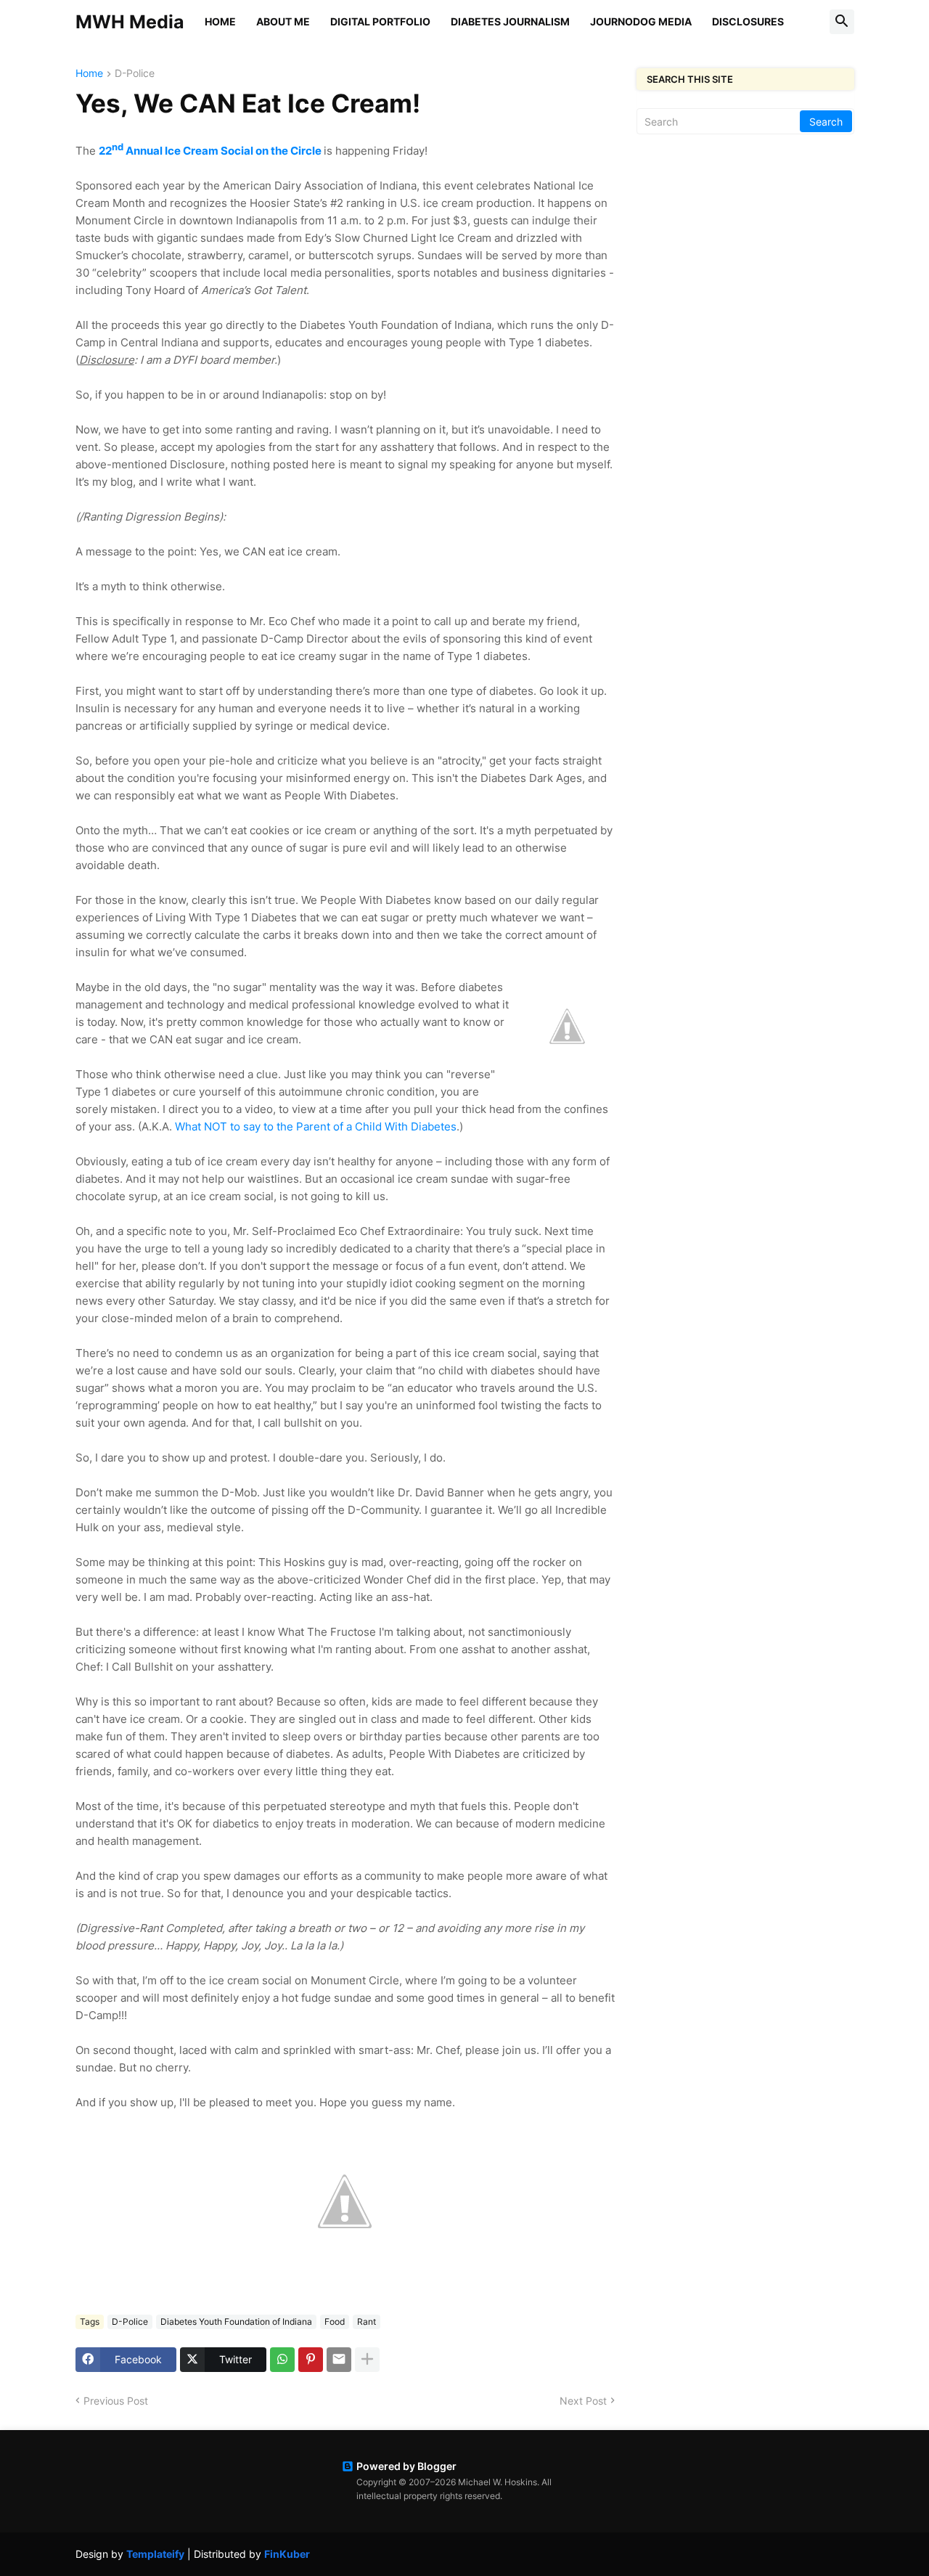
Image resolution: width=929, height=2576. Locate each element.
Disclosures (748, 21)
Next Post (583, 2401)
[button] (842, 22)
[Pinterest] (311, 2360)
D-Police (135, 74)
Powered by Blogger (406, 2466)
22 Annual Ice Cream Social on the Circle (210, 151)
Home (220, 21)
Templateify (155, 2554)
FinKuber (287, 2554)
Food (335, 2322)
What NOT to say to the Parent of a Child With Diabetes (316, 1126)
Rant (367, 2322)
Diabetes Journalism (510, 21)
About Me (283, 21)
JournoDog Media (641, 21)
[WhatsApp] (282, 2360)
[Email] (339, 2360)
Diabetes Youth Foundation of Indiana (236, 2322)
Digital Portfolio (380, 21)
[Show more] (367, 2360)
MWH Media (130, 22)
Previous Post (116, 2401)
